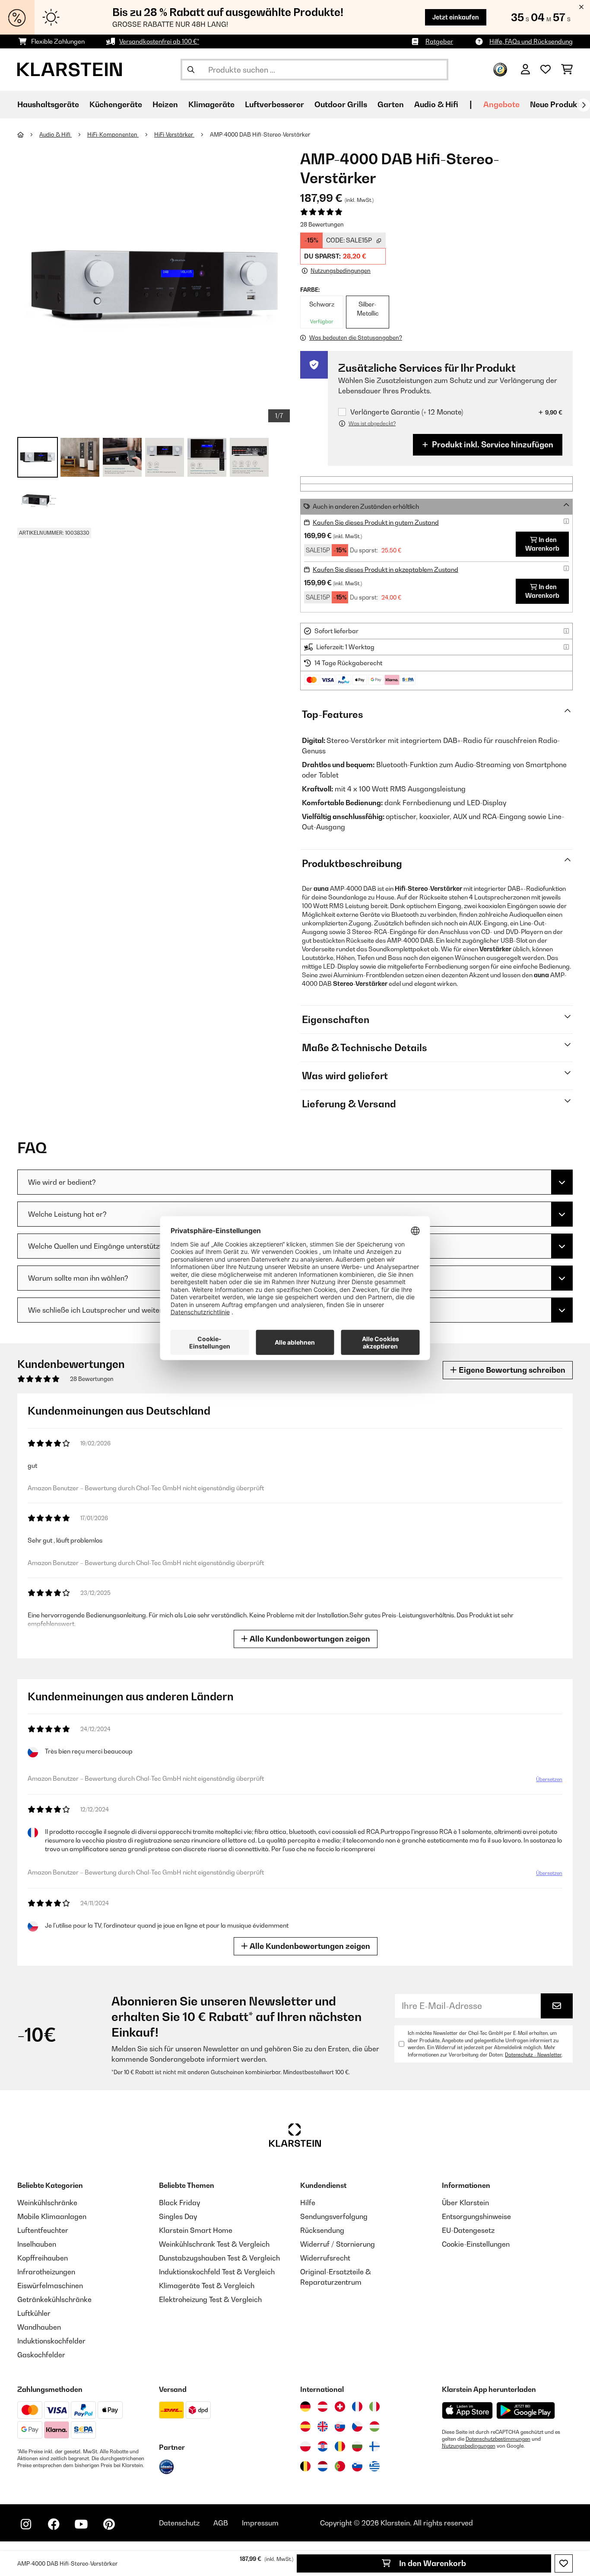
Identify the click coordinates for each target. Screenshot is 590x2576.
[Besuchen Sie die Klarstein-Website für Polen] (305, 2446)
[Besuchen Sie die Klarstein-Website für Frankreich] (357, 2407)
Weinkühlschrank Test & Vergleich (214, 2244)
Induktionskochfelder (51, 2341)
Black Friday (179, 2203)
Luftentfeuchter (43, 2230)
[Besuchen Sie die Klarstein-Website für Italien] (374, 2407)
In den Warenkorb (432, 2563)
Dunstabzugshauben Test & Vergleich (219, 2258)
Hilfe (308, 2203)
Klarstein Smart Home (196, 2230)
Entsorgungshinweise (476, 2216)
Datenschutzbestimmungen (498, 2439)
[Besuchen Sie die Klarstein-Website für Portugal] (340, 2466)
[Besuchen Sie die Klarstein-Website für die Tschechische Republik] (357, 2426)
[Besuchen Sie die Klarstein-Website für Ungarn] (374, 2426)
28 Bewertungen (322, 224)
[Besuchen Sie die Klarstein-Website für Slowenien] (357, 2466)
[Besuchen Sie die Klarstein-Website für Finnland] (374, 2446)
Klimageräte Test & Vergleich (207, 2286)
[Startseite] (28, 134)
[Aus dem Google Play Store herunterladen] (526, 2410)
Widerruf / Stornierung (338, 2244)
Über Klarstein (465, 2203)
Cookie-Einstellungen (476, 2244)
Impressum (260, 2523)
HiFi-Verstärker (174, 134)
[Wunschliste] (546, 70)
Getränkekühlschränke (54, 2299)
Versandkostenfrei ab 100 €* (159, 41)
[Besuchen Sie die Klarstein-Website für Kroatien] (323, 2446)
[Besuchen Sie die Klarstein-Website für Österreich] (323, 2407)
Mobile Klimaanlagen (52, 2216)
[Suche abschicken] (191, 70)
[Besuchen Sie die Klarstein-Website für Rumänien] (340, 2446)
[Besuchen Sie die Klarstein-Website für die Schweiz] (340, 2407)
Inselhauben (37, 2244)
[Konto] (525, 70)
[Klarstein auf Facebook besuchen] (54, 2524)
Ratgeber (439, 41)
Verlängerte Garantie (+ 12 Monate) (407, 412)
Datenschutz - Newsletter (533, 2055)
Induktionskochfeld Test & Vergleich (217, 2272)
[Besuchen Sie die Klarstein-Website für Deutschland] (305, 2407)
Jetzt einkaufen (456, 17)
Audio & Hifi (56, 134)
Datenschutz (179, 2523)
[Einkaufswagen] (567, 70)
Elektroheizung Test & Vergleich (210, 2299)
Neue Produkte (557, 104)
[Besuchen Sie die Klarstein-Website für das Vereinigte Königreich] (323, 2426)
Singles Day (178, 2216)
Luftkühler (34, 2313)
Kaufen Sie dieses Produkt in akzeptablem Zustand (385, 569)
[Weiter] (584, 105)
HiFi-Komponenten (113, 134)
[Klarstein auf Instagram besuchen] (26, 2524)
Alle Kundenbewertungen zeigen (309, 1639)
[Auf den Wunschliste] (564, 2563)
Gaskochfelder (41, 2355)
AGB (221, 2523)
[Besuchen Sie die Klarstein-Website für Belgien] (305, 2466)
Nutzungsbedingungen (469, 2446)
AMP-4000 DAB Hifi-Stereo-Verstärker (261, 134)
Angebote (501, 104)
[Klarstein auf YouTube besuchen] (81, 2524)
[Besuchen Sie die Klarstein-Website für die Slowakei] (340, 2426)
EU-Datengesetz (468, 2230)
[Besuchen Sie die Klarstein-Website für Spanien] (305, 2426)
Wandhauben (39, 2327)
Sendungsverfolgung (334, 2216)
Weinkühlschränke (47, 2203)
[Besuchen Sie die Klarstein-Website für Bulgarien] (357, 2446)
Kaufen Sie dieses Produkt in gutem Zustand (376, 522)
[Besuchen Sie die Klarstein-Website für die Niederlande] (323, 2466)
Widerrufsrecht (325, 2258)
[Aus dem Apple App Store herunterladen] (467, 2410)
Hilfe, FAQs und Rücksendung (531, 41)
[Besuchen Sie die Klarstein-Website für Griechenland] (374, 2467)
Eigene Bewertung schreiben (511, 1370)
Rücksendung (322, 2230)
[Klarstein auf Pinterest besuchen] (109, 2524)
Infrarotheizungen (46, 2272)
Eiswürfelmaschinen (50, 2286)
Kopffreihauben (43, 2258)
